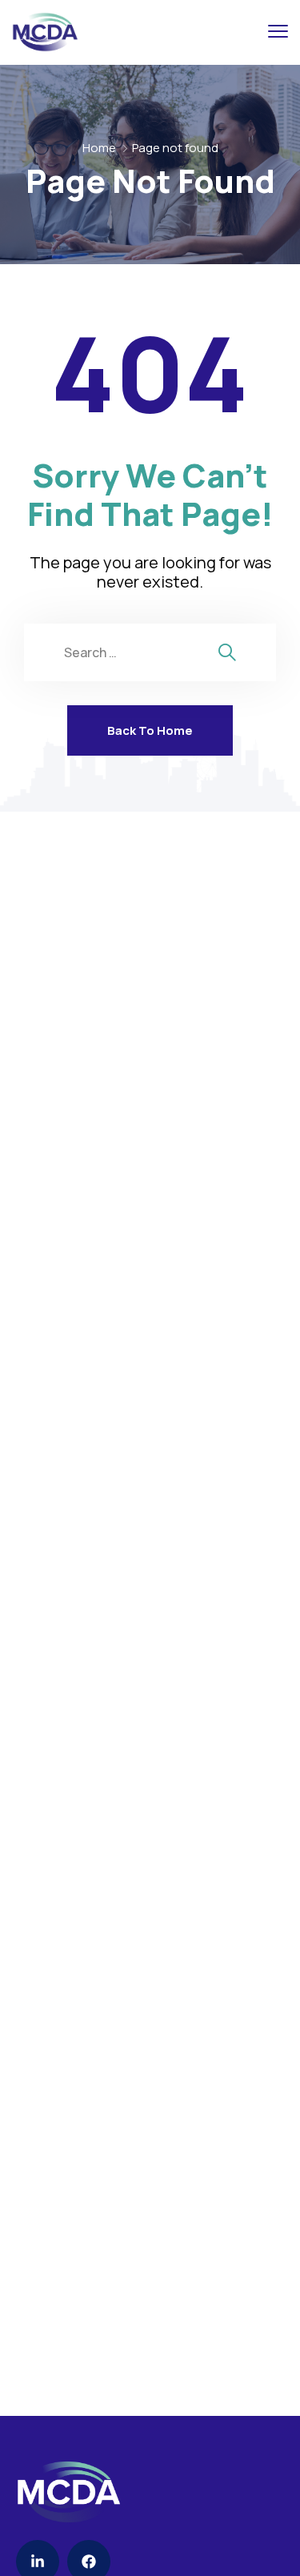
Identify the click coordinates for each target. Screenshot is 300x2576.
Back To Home (150, 730)
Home (99, 148)
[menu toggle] (278, 32)
